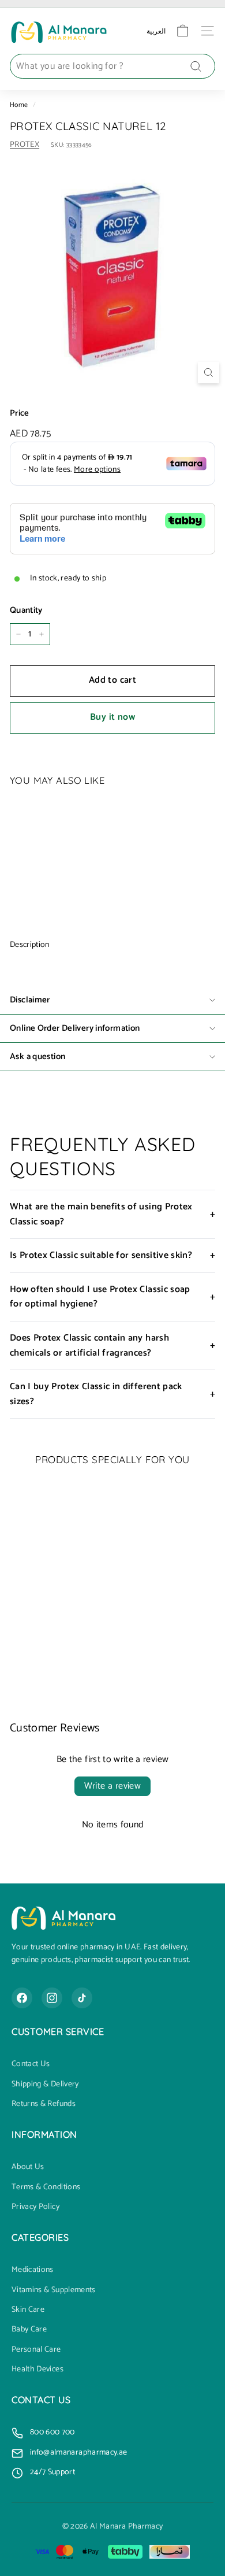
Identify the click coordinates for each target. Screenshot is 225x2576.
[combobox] (112, 66)
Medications (33, 2270)
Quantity (26, 610)
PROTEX (25, 145)
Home (19, 105)
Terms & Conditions (46, 2188)
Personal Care (36, 2350)
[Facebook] (22, 1998)
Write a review (113, 1786)
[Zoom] (209, 373)
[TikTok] (82, 1998)
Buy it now (112, 717)
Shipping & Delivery (45, 2085)
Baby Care (29, 2330)
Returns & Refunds (44, 2104)
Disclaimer (30, 1000)
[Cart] (183, 31)
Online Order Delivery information (75, 1028)
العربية (156, 31)
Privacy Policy (35, 2207)
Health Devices (37, 2370)
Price (20, 413)
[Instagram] (52, 1998)
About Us (28, 2167)
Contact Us (31, 2064)
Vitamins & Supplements (54, 2290)
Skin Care (28, 2310)
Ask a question (37, 1056)
